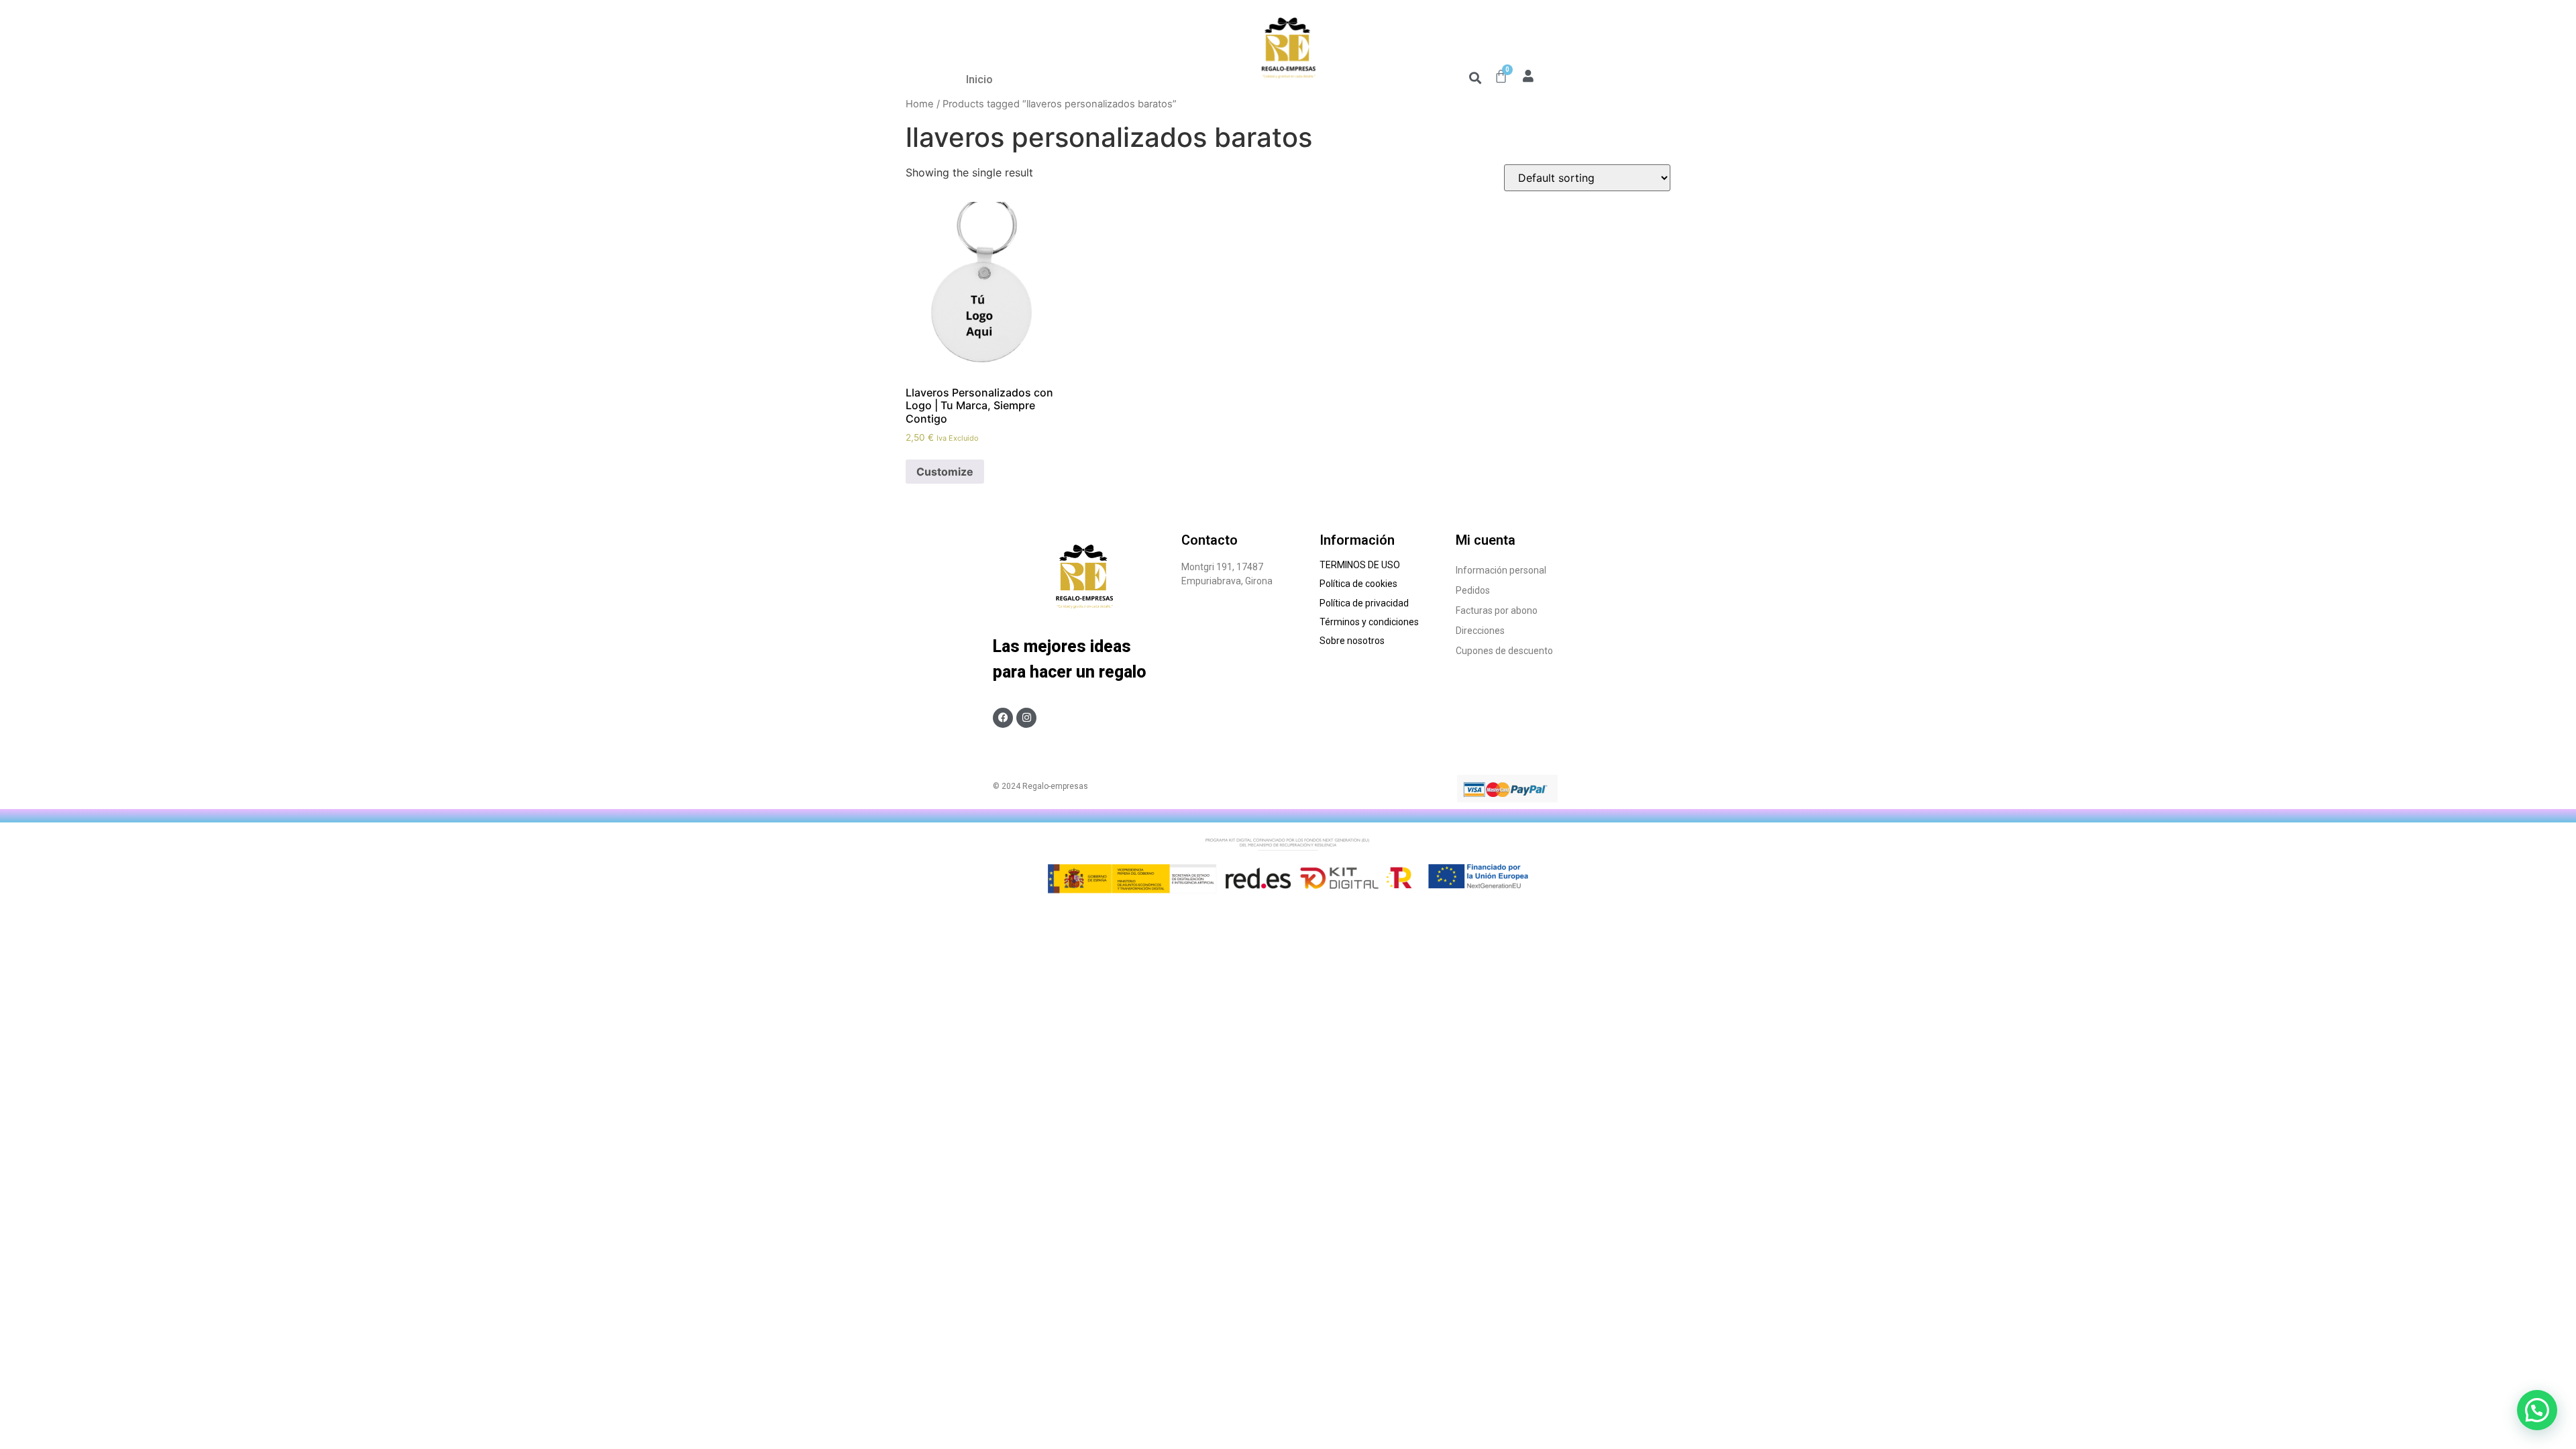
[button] (1475, 77)
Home (920, 104)
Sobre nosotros (1354, 641)
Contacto (1210, 540)
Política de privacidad (1364, 603)
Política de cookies (1359, 584)
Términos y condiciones (1370, 622)
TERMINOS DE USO (1360, 565)
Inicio (979, 79)
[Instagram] (1026, 718)
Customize (945, 472)
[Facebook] (1003, 718)
